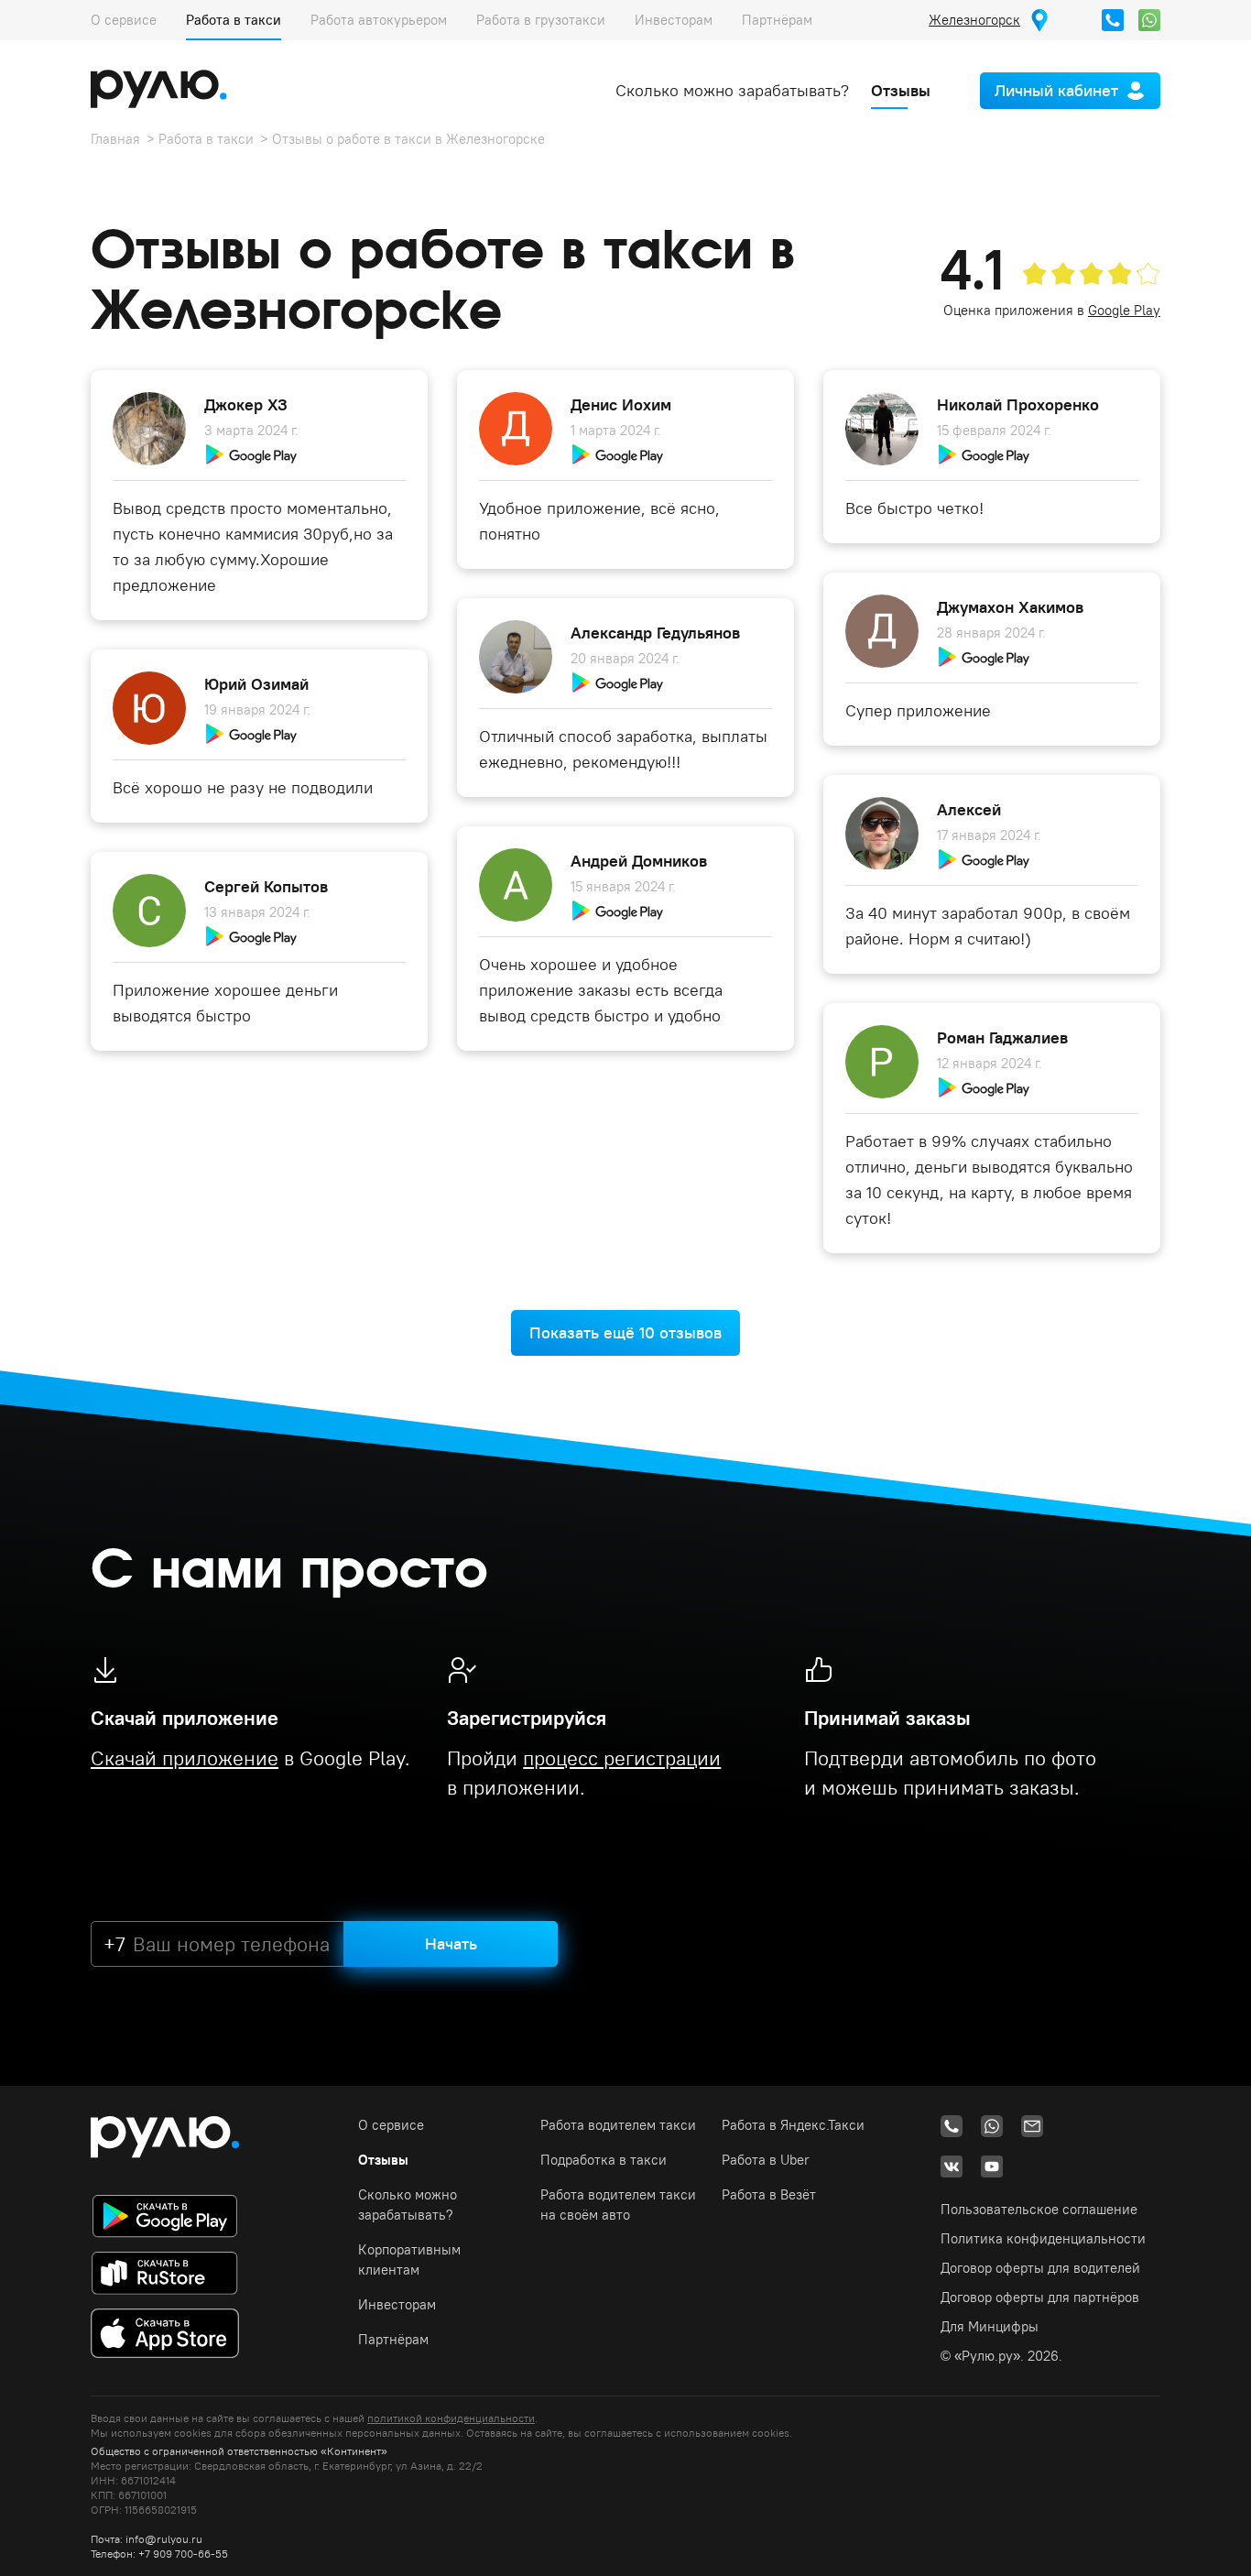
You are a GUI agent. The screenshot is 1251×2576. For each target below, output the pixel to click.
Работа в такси (234, 20)
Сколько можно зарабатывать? (732, 90)
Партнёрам (777, 20)
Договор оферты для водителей (1040, 2268)
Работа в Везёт (769, 2194)
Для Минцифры (990, 2326)
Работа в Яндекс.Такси (793, 2125)
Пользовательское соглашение (1039, 2209)
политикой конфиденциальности (451, 2418)
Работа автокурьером (379, 20)
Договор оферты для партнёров (1040, 2297)
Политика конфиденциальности (1043, 2238)
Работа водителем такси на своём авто (618, 2205)
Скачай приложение (185, 1758)
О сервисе (124, 20)
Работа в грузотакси (541, 20)
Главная (115, 139)
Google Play (1124, 310)
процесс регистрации (622, 1758)
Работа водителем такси (618, 2125)
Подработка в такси (604, 2160)
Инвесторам (674, 20)
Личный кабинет (1056, 90)
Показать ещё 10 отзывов (625, 1332)
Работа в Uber (766, 2160)
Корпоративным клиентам (409, 2259)
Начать (451, 1943)
